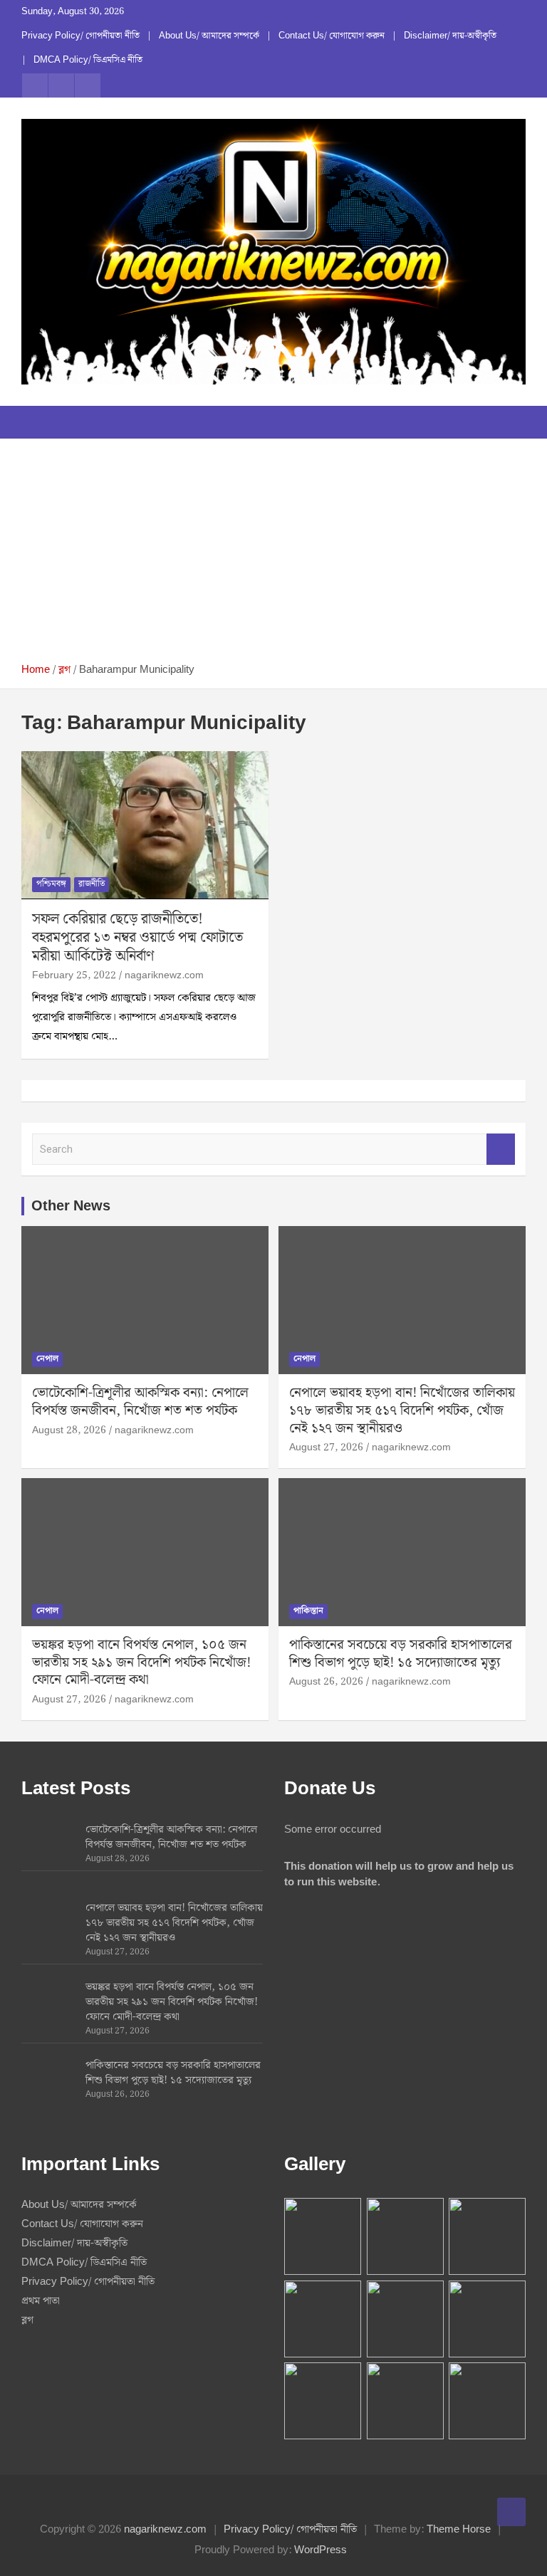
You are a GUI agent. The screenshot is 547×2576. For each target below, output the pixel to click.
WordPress (321, 2550)
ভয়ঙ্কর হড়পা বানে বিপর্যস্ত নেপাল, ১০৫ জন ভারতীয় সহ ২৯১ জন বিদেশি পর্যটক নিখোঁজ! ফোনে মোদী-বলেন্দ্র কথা (141, 1663)
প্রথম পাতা (41, 2301)
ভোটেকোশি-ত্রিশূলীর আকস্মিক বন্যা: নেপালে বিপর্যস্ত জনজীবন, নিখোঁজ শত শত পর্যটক (140, 1402)
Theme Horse (459, 2530)
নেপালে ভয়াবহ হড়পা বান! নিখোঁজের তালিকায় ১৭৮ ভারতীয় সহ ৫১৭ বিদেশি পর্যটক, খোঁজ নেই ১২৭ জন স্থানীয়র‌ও (402, 1410)
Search (501, 1150)
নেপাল (47, 1359)
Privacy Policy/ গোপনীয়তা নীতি (80, 36)
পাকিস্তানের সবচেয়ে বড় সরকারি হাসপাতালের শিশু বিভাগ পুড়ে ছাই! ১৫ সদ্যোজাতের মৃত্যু (401, 1654)
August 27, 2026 (326, 1447)
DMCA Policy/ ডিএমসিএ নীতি (88, 61)
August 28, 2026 (69, 1430)
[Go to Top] (511, 2512)
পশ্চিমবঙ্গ (51, 884)
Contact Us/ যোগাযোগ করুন (332, 36)
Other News (71, 1206)
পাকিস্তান (308, 1611)
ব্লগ (27, 2320)
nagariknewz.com (164, 975)
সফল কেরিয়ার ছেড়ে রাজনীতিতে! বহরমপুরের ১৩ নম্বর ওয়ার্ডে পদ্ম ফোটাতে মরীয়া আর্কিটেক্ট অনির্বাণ (137, 938)
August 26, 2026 (326, 1682)
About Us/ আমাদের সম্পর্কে (209, 36)
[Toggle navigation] (39, 422)
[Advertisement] (273, 556)
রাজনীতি (92, 884)
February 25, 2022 (74, 975)
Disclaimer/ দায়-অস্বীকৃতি (450, 36)
